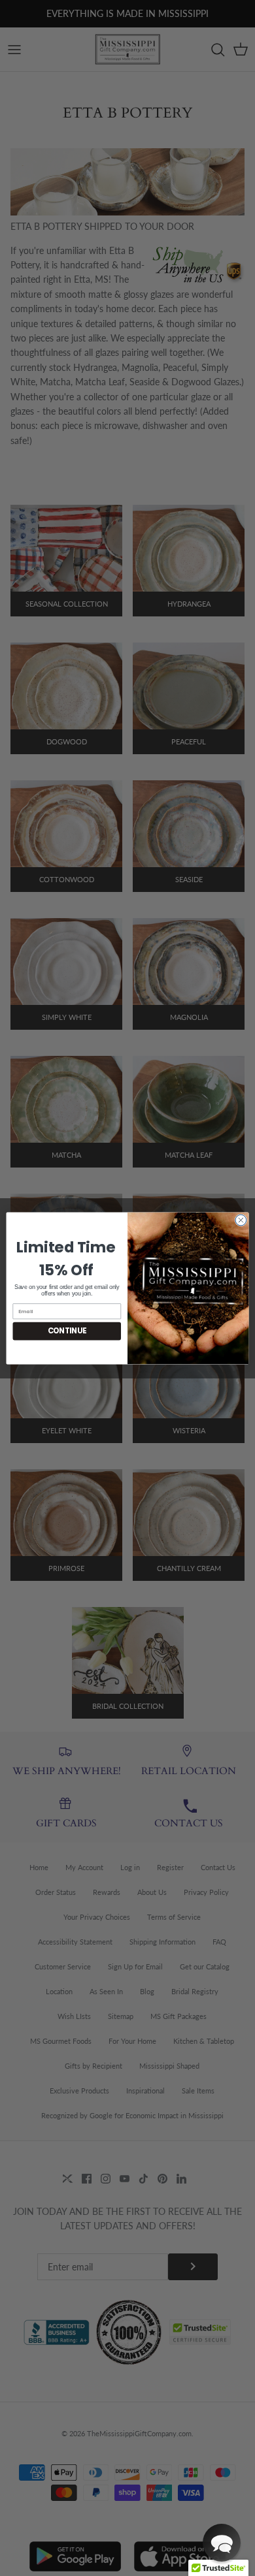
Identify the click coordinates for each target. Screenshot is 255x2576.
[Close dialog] (241, 1220)
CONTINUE (67, 1331)
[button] (222, 2543)
